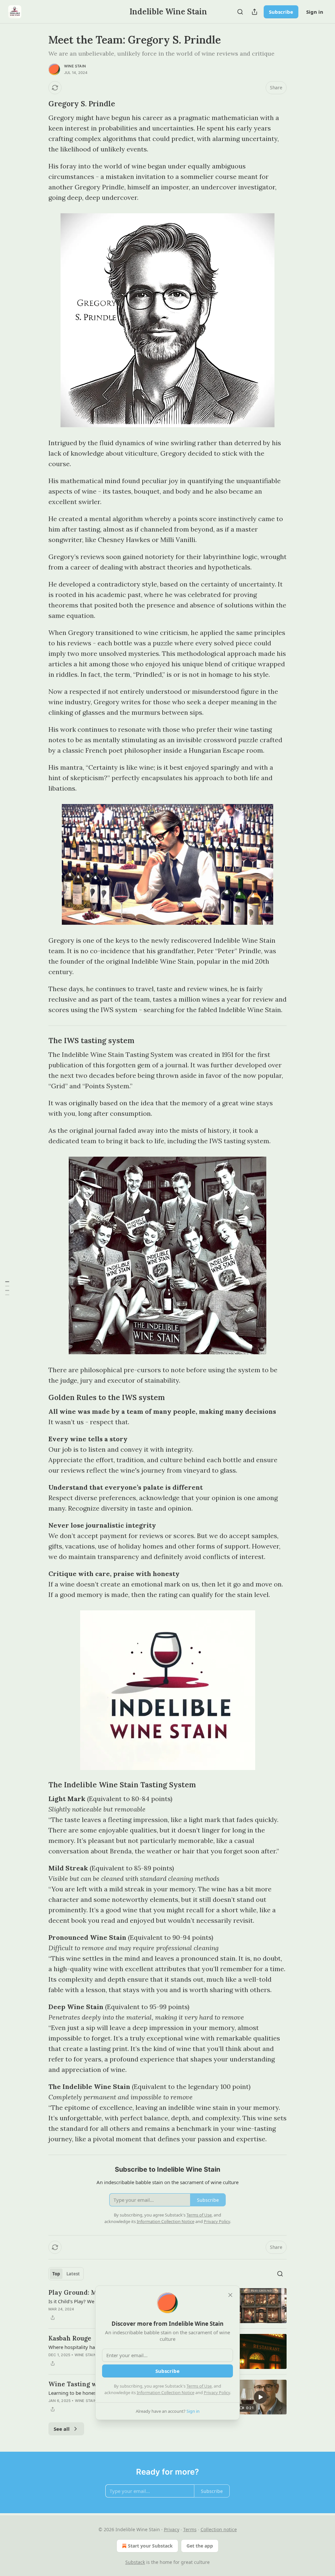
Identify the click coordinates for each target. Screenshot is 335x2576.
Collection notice (219, 2529)
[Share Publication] (255, 12)
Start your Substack (150, 2546)
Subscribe (281, 12)
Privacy (172, 2529)
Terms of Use (199, 2386)
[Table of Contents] (7, 1288)
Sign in (315, 12)
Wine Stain (75, 66)
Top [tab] (56, 2274)
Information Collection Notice (166, 2392)
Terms (190, 2529)
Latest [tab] (73, 2274)
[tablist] (66, 2274)
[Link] (39, 104)
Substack (135, 2562)
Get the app (200, 2546)
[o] (260, 2397)
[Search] (240, 12)
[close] (230, 2295)
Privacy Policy (217, 2392)
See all (62, 2429)
